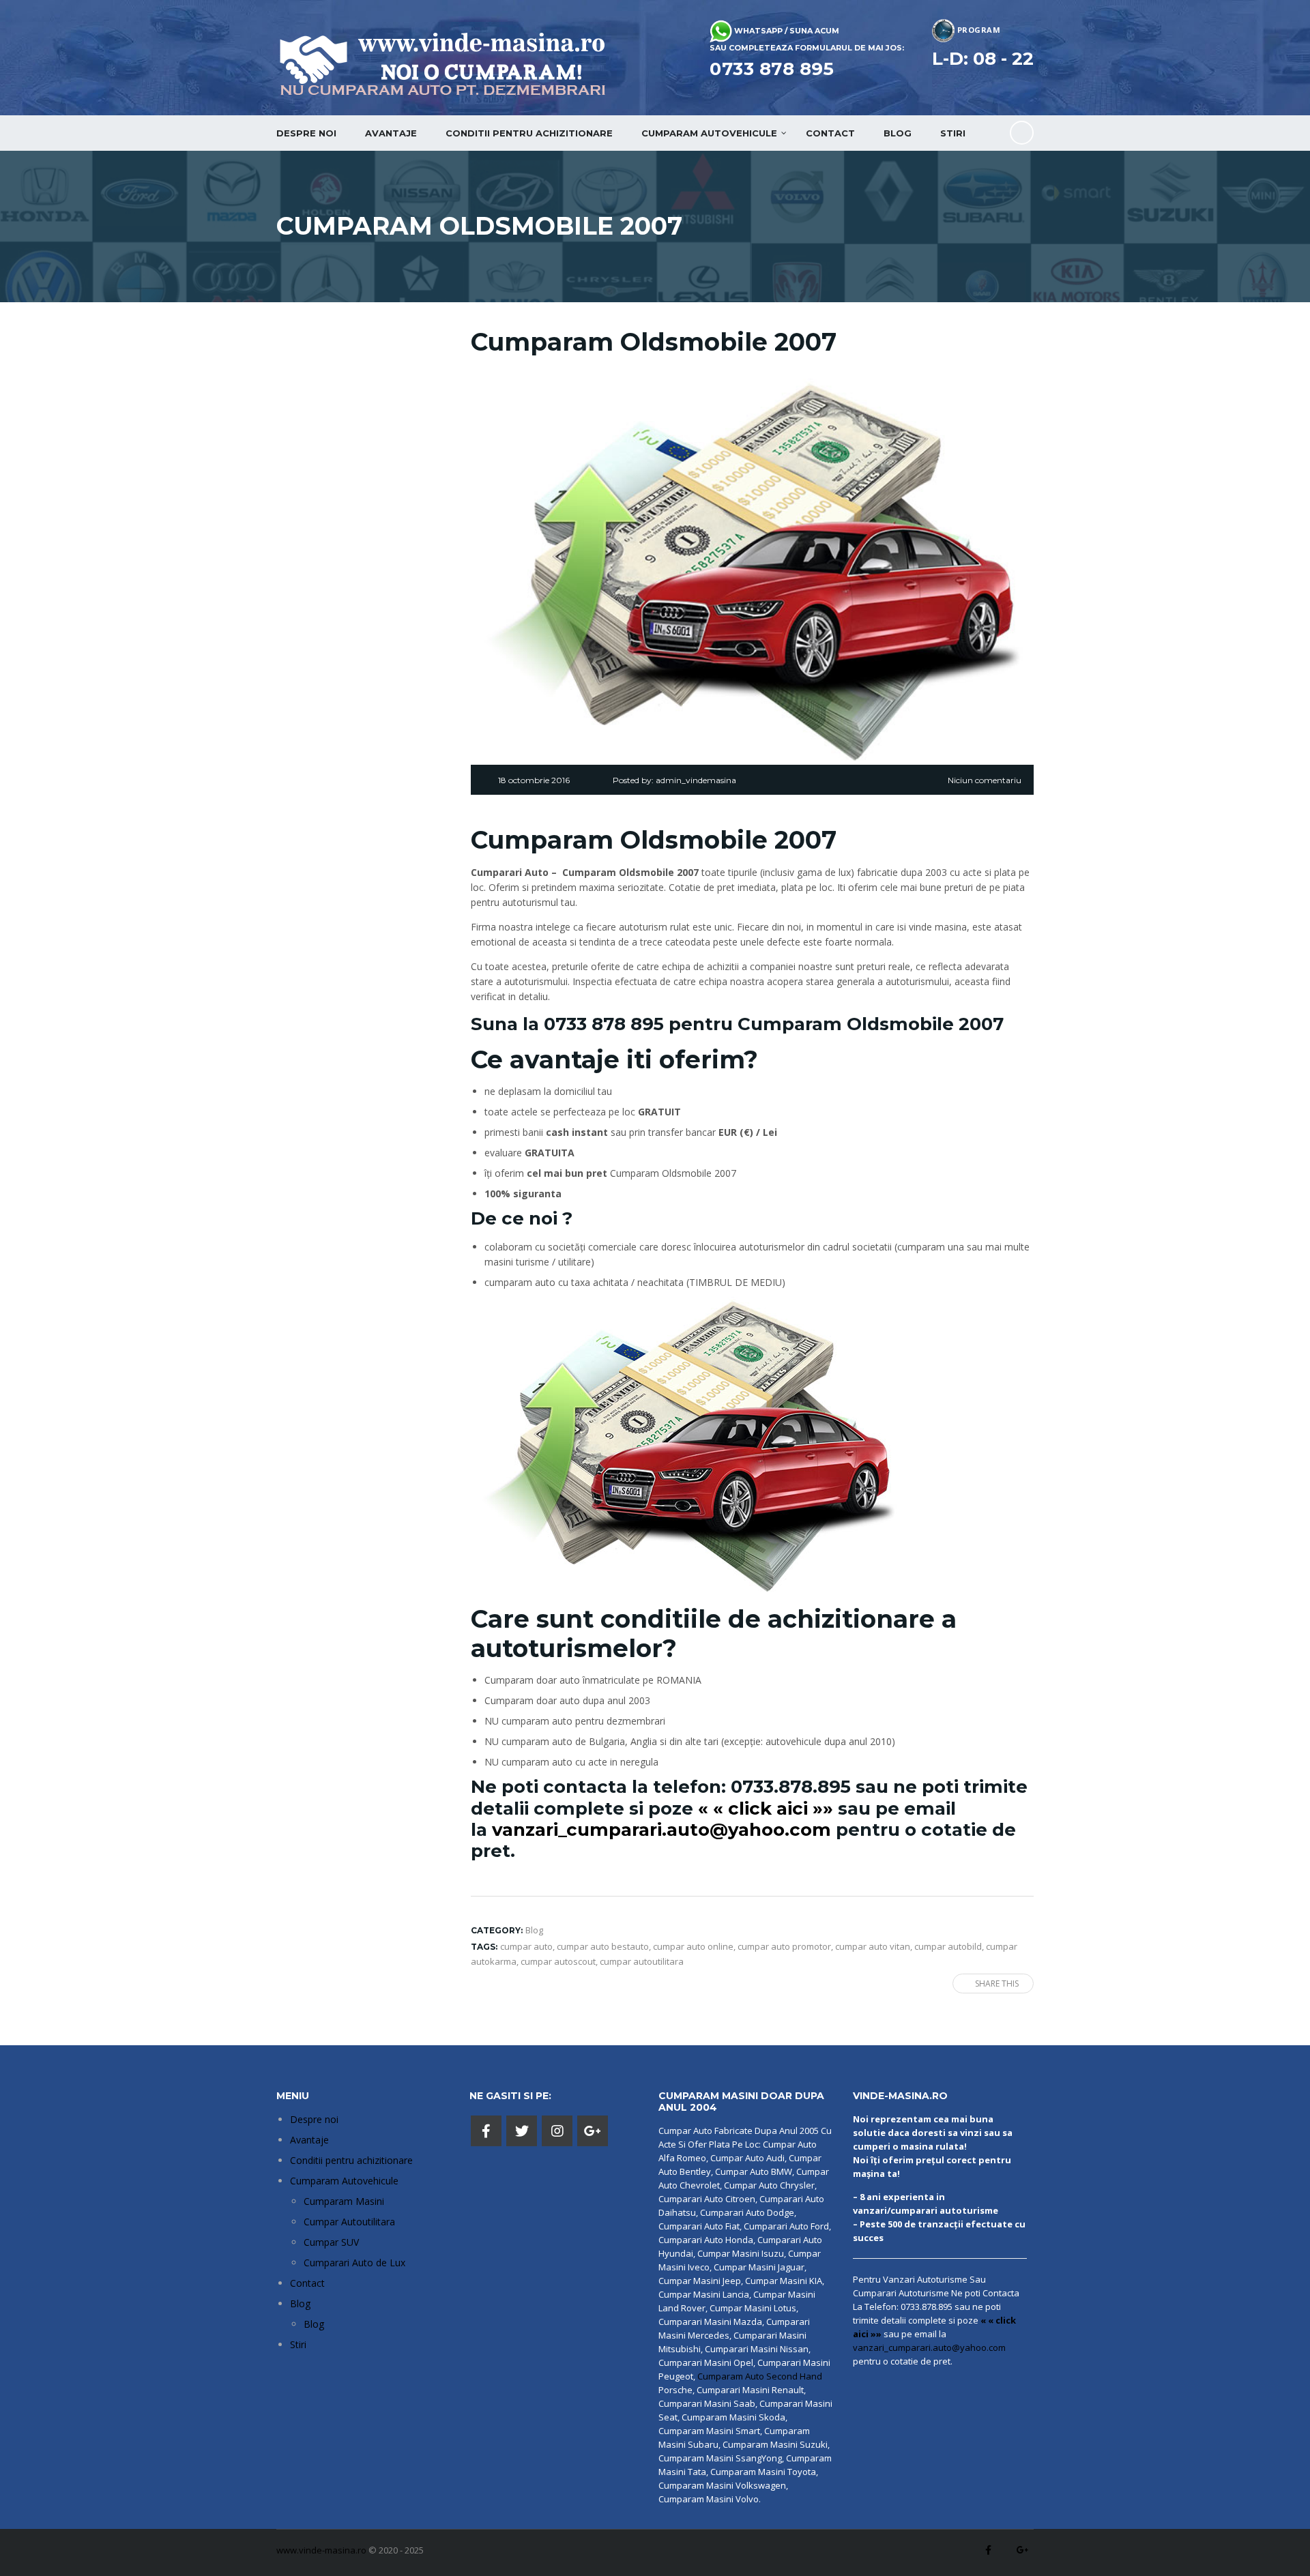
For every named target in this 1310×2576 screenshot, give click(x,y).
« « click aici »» (766, 1809)
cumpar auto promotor (784, 1946)
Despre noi (306, 133)
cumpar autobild (948, 1946)
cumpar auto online (693, 1946)
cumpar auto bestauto (603, 1946)
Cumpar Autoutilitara (349, 2222)
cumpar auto (526, 1946)
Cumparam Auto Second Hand (760, 2376)
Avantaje (391, 133)
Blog (898, 133)
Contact (830, 133)
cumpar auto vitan (873, 1946)
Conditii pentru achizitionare (529, 133)
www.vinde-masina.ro (321, 2550)
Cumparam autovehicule (709, 133)
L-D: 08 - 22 (983, 59)
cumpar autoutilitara (642, 1961)
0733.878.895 (791, 1787)
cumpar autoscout (558, 1961)
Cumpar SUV (331, 2242)
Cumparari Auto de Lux (354, 2263)
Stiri (953, 133)
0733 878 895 (772, 69)
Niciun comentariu (985, 780)
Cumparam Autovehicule (344, 2181)
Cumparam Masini (344, 2201)
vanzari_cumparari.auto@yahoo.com (661, 1830)
